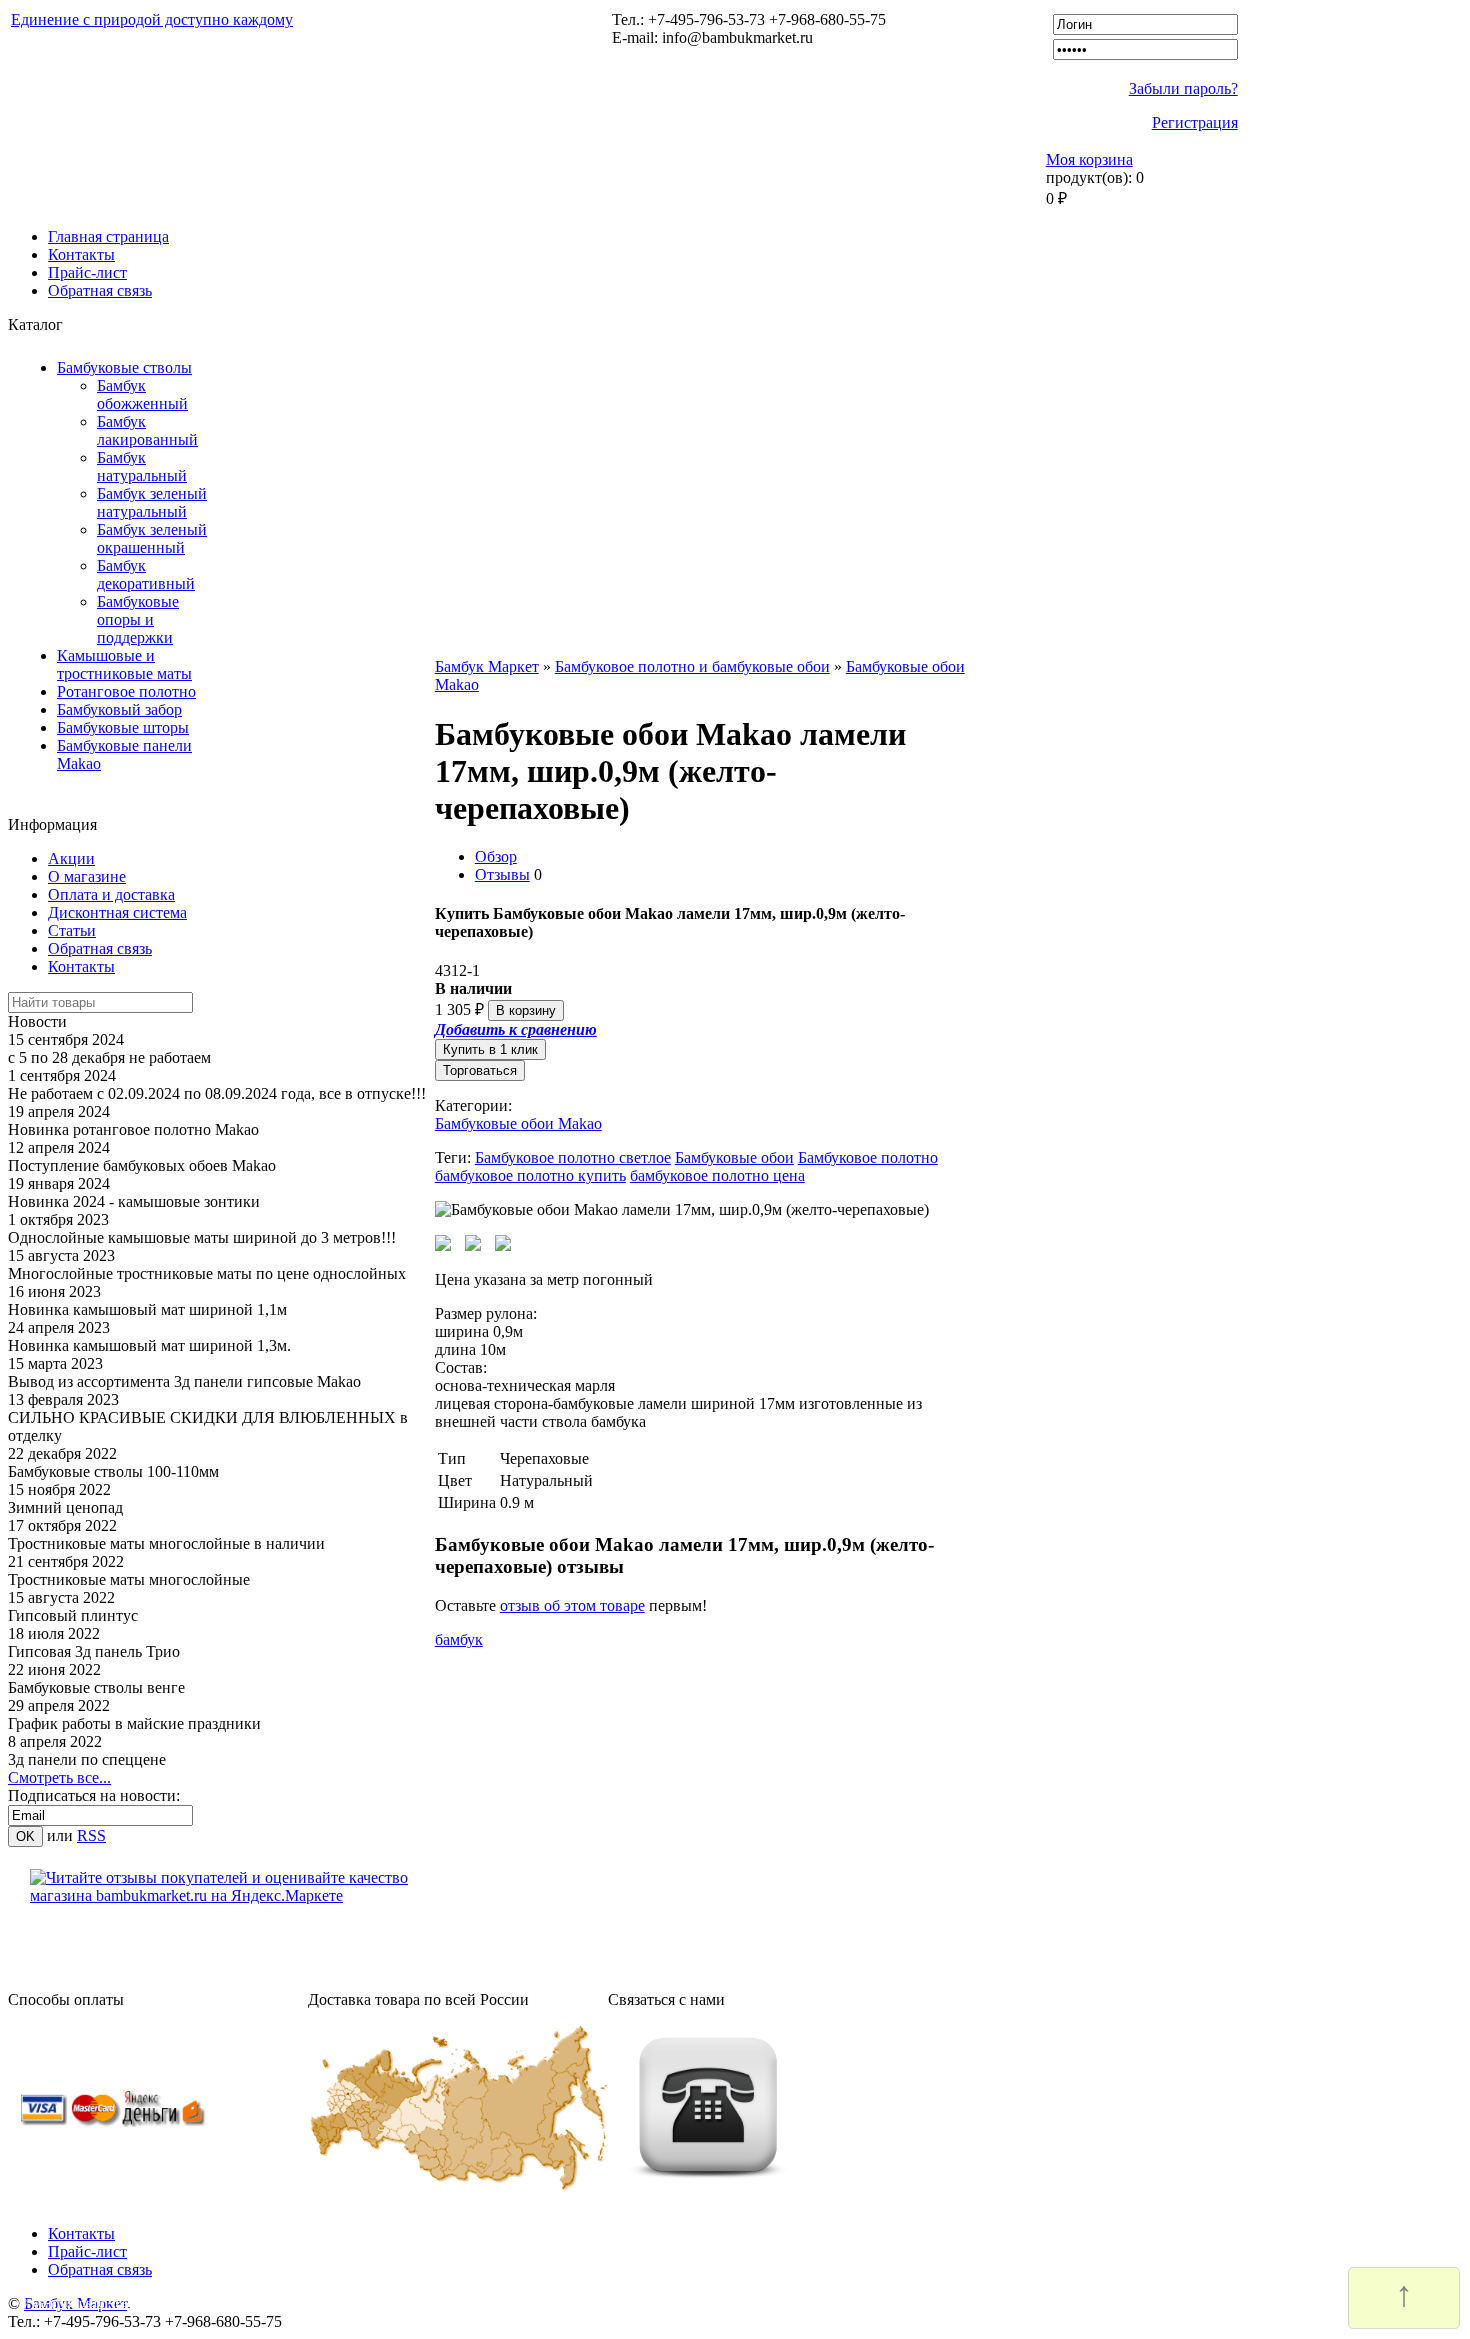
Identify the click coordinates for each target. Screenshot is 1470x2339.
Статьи (72, 930)
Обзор (496, 856)
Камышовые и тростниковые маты (124, 664)
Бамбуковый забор (119, 709)
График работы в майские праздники (134, 1723)
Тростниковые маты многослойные (129, 1579)
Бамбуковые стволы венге (96, 1687)
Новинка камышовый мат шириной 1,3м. (149, 1345)
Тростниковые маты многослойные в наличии (166, 1543)
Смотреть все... (59, 1777)
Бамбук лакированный (147, 430)
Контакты (81, 254)
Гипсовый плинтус (73, 1615)
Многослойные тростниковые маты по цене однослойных (207, 1273)
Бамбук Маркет (487, 666)
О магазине (87, 876)
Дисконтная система (117, 912)
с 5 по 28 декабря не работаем (109, 1057)
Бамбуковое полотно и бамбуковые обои (692, 666)
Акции (71, 858)
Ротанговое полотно (126, 691)
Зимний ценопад (65, 1507)
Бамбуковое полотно (868, 1157)
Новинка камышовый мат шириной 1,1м (147, 1309)
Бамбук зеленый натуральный (152, 502)
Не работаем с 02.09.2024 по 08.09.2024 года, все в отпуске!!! (217, 1093)
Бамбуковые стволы (124, 367)
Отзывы (502, 874)
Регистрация (1195, 122)
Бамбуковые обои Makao (518, 1123)
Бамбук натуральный (142, 466)
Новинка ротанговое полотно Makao (133, 1129)
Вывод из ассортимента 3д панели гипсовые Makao (184, 1381)
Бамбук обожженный (142, 394)
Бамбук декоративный (146, 574)
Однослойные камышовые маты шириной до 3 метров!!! (202, 1237)
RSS (91, 1835)
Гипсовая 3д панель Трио (94, 1651)
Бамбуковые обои (734, 1157)
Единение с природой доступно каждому (152, 19)
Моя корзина (1089, 159)
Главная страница (108, 236)
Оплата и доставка (111, 894)
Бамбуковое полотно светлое (573, 1157)
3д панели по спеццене (87, 1759)
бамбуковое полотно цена (717, 1175)
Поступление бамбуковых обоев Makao (142, 1165)
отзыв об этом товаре (572, 1605)
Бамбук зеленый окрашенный (152, 538)
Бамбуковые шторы (123, 727)
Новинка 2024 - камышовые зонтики (134, 1201)
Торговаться (480, 1070)
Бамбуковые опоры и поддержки (138, 619)
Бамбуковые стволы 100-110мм (113, 1471)
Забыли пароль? (1183, 88)
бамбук (459, 1639)
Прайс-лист (87, 272)
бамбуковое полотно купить (530, 1175)
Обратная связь (100, 290)
